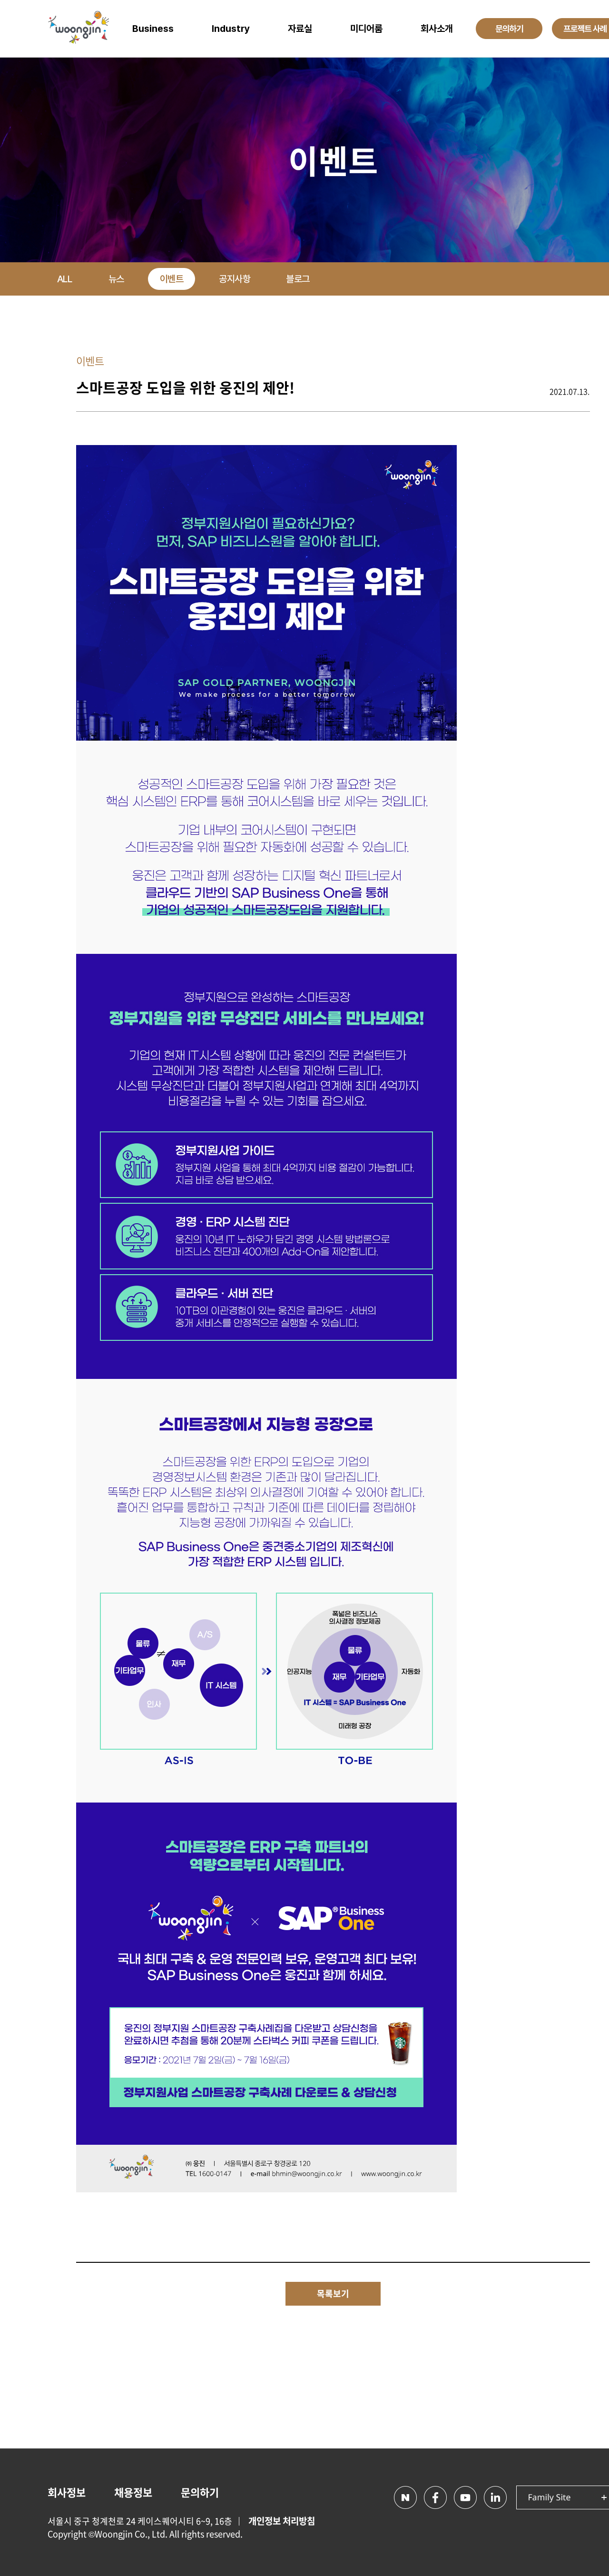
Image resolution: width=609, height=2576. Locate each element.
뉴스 (116, 279)
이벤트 (172, 279)
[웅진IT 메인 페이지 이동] (79, 29)
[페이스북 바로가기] (435, 2497)
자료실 (300, 29)
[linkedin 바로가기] (495, 2497)
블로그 (298, 279)
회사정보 (67, 2492)
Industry (231, 29)
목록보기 (333, 2294)
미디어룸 (366, 29)
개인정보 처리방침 (282, 2521)
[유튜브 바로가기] (465, 2497)
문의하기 (200, 2492)
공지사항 (235, 279)
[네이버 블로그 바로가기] (405, 2497)
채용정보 (133, 2492)
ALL (65, 279)
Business (153, 29)
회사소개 (437, 29)
